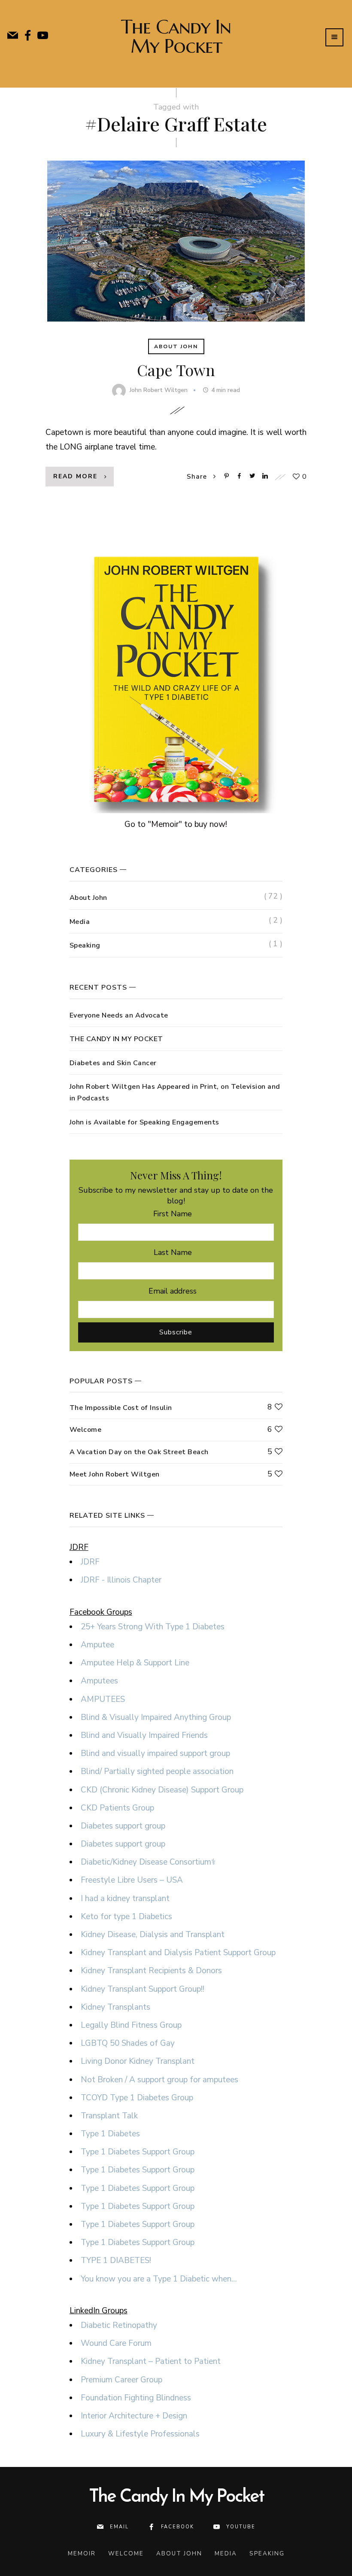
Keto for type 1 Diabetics (126, 1917)
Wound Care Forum (116, 2343)
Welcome (86, 1430)
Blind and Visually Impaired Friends (144, 1735)
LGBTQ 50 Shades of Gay (128, 2043)
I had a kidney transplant (125, 1899)
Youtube (241, 2527)
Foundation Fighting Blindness (136, 2398)
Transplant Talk (109, 2116)
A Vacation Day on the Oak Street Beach (139, 1452)
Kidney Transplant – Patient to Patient (151, 2361)
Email (119, 2527)
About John (176, 346)
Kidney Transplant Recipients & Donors (151, 1971)
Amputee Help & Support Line (135, 1663)
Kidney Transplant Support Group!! (143, 1989)
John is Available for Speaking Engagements (144, 1122)
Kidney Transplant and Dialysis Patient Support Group (178, 1953)
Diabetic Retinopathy (119, 2325)
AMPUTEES (103, 1699)
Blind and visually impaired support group (155, 1753)
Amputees (99, 1681)
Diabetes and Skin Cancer (113, 1063)
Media (80, 922)
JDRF (90, 1562)
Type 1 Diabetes (110, 2134)
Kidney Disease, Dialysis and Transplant (153, 1935)
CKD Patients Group (117, 1808)
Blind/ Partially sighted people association (157, 1771)
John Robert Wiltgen (159, 390)
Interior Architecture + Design (134, 2416)
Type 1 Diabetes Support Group (138, 2152)
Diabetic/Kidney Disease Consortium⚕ (148, 1862)
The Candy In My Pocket (176, 36)
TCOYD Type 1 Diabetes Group (137, 2098)
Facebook (178, 2527)
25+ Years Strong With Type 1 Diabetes (153, 1627)
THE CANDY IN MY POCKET (116, 1039)
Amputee (97, 1645)
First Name (173, 1214)
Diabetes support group (123, 1826)
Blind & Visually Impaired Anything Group (156, 1717)
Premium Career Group (121, 2380)
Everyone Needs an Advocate (119, 1015)
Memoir (82, 2553)
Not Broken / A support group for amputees (159, 2080)
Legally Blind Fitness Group (131, 2025)
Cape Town (176, 370)
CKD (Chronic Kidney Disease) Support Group (162, 1790)
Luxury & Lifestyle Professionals (140, 2434)
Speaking (85, 945)
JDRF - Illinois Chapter (121, 1580)
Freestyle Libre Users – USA (132, 1880)
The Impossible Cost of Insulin (121, 1408)
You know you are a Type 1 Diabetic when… (159, 2279)
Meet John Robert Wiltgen (115, 1474)
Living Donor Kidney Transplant (138, 2061)
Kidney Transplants (115, 2007)
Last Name (173, 1252)
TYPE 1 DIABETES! (116, 2260)
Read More (75, 476)
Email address (173, 1291)
